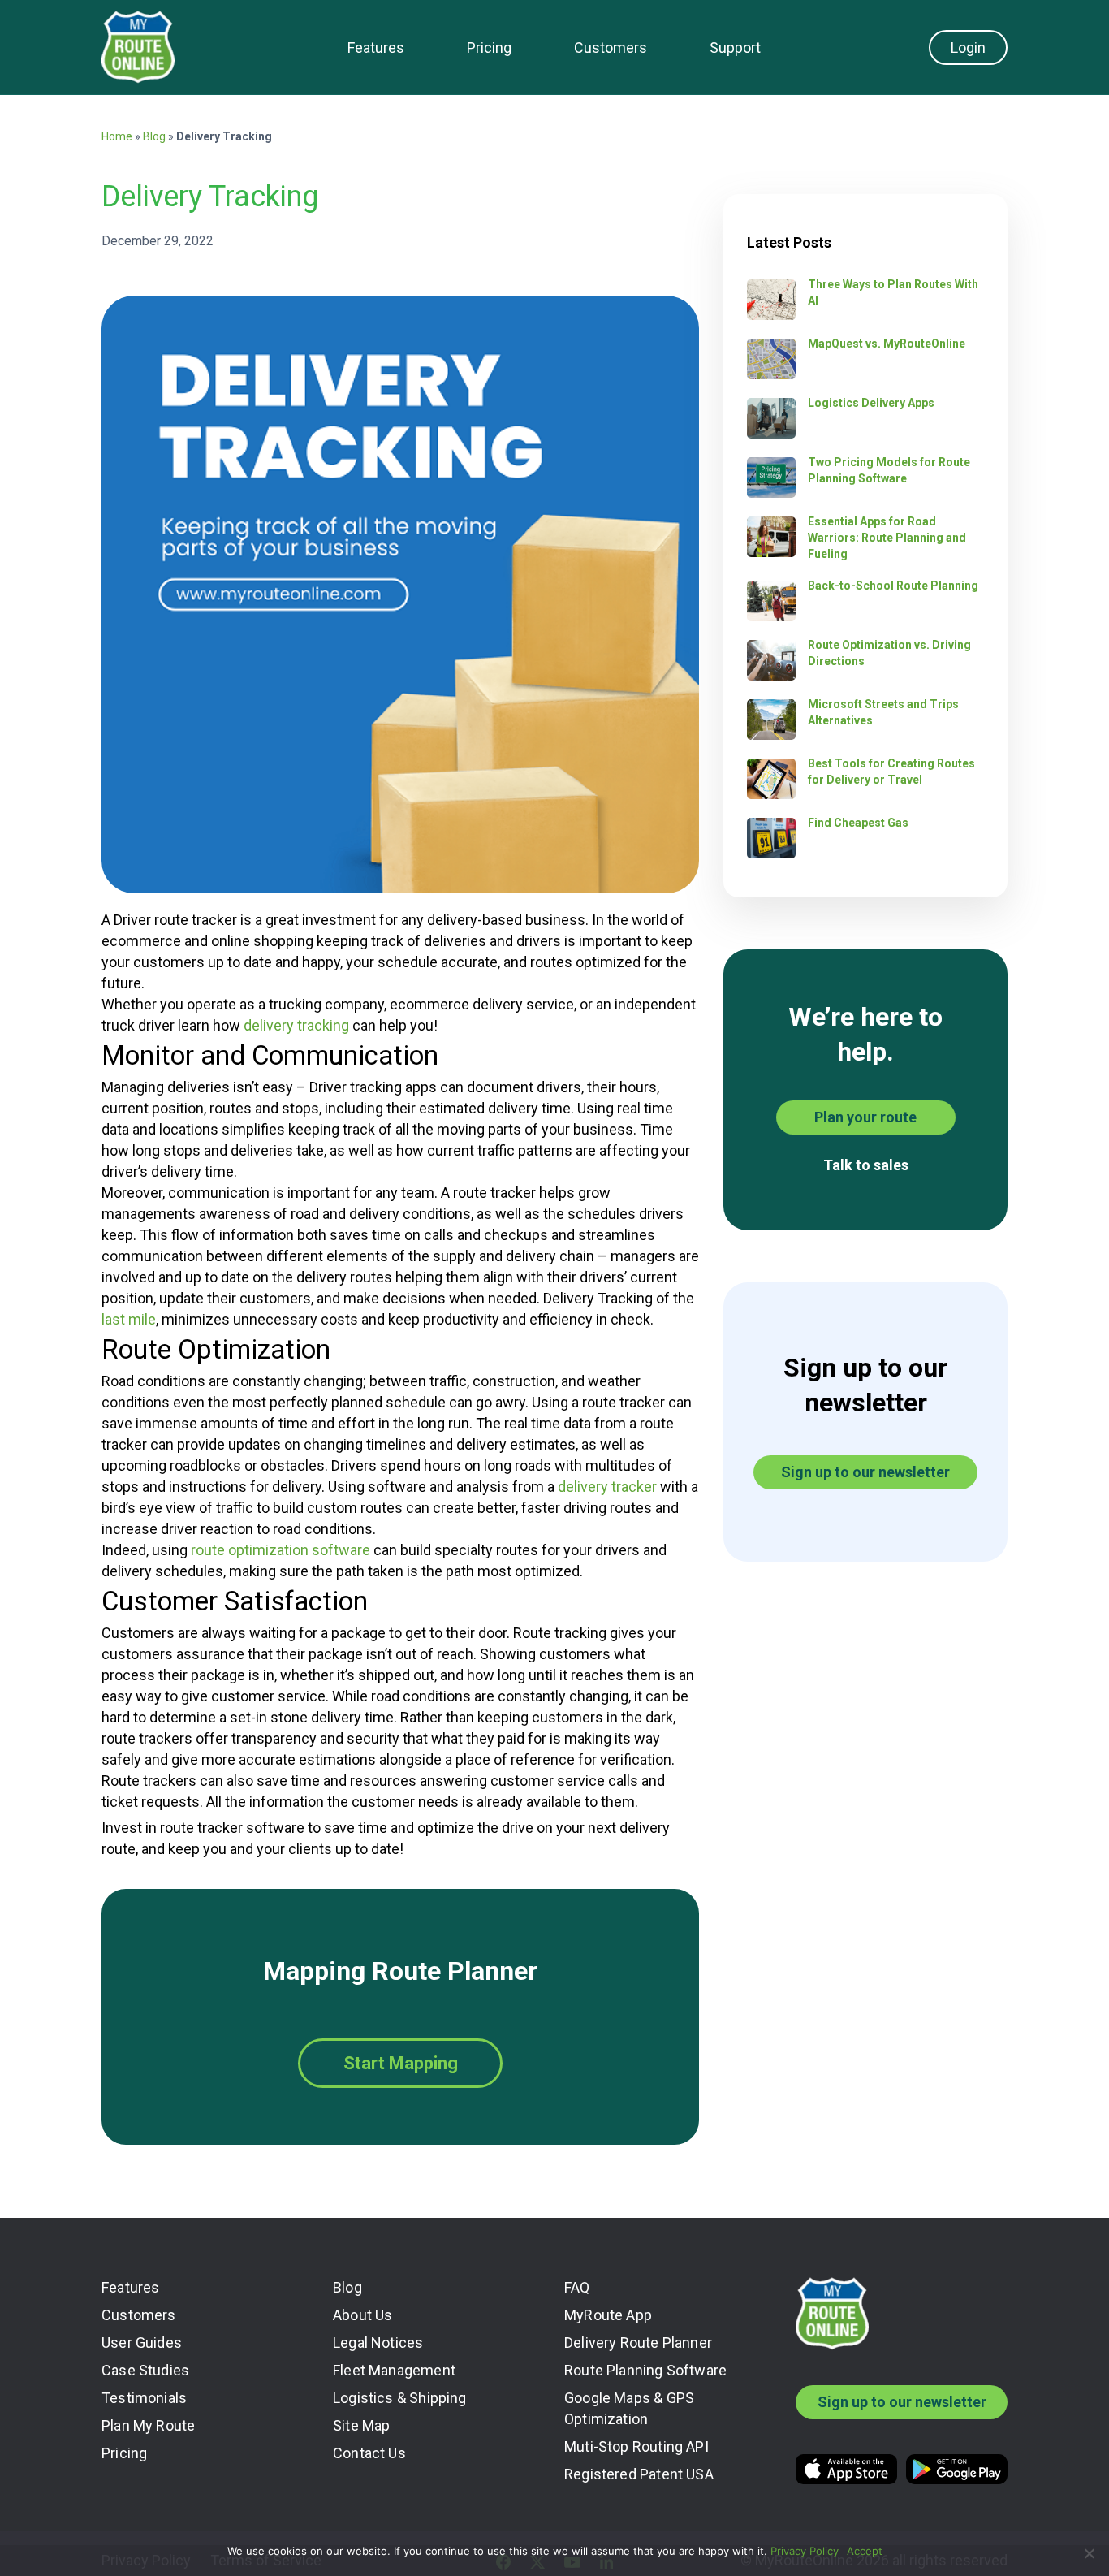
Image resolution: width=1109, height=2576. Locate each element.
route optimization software (280, 1550)
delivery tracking (296, 1025)
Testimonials (144, 2398)
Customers (611, 48)
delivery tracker (607, 1487)
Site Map (361, 2425)
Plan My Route (148, 2425)
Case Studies (145, 2370)
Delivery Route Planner (638, 2343)
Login (968, 48)
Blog (154, 136)
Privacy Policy (805, 2551)
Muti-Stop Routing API (636, 2446)
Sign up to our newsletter (865, 1472)
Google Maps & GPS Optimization (629, 2408)
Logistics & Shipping (400, 2398)
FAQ (577, 2287)
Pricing (489, 48)
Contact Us (369, 2453)
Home (117, 136)
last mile (129, 1319)
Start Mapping (401, 2063)
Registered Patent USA (639, 2474)
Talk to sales (866, 1165)
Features (376, 48)
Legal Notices (378, 2343)
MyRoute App (608, 2315)
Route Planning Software (645, 2370)
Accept (865, 2551)
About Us (362, 2315)
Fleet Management (394, 2370)
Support (735, 48)
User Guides (142, 2343)
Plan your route (865, 1117)
